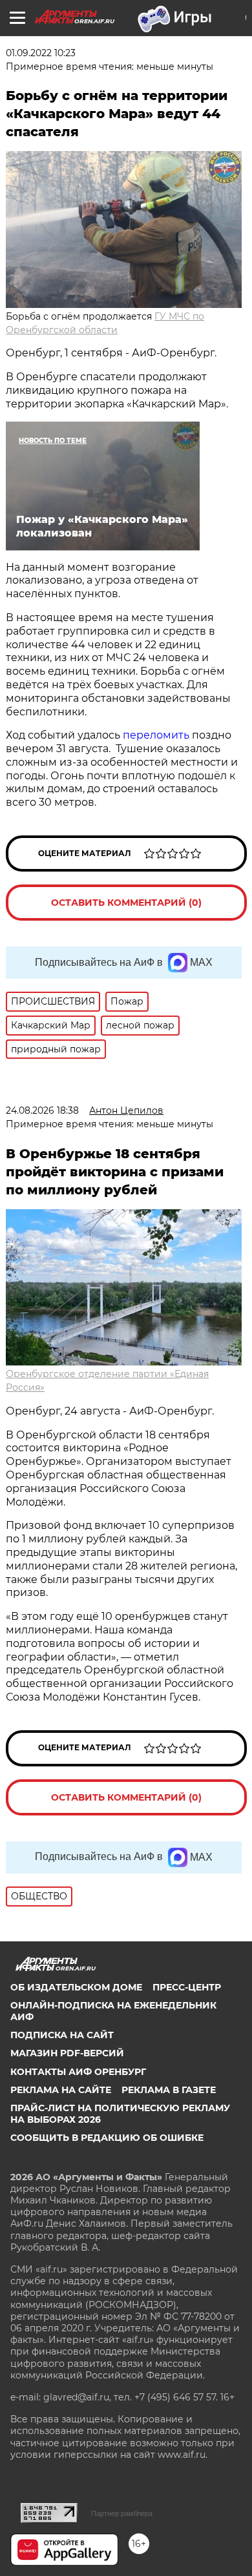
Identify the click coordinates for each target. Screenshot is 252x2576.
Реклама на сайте (61, 2090)
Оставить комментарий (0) (126, 903)
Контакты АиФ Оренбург (78, 2072)
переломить (157, 735)
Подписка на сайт (62, 2035)
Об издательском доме (76, 1987)
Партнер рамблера (122, 2513)
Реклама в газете (169, 2090)
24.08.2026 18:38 (42, 1110)
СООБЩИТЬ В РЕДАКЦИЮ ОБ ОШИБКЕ (107, 2138)
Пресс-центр (187, 1987)
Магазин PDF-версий (67, 2053)
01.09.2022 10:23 (41, 53)
